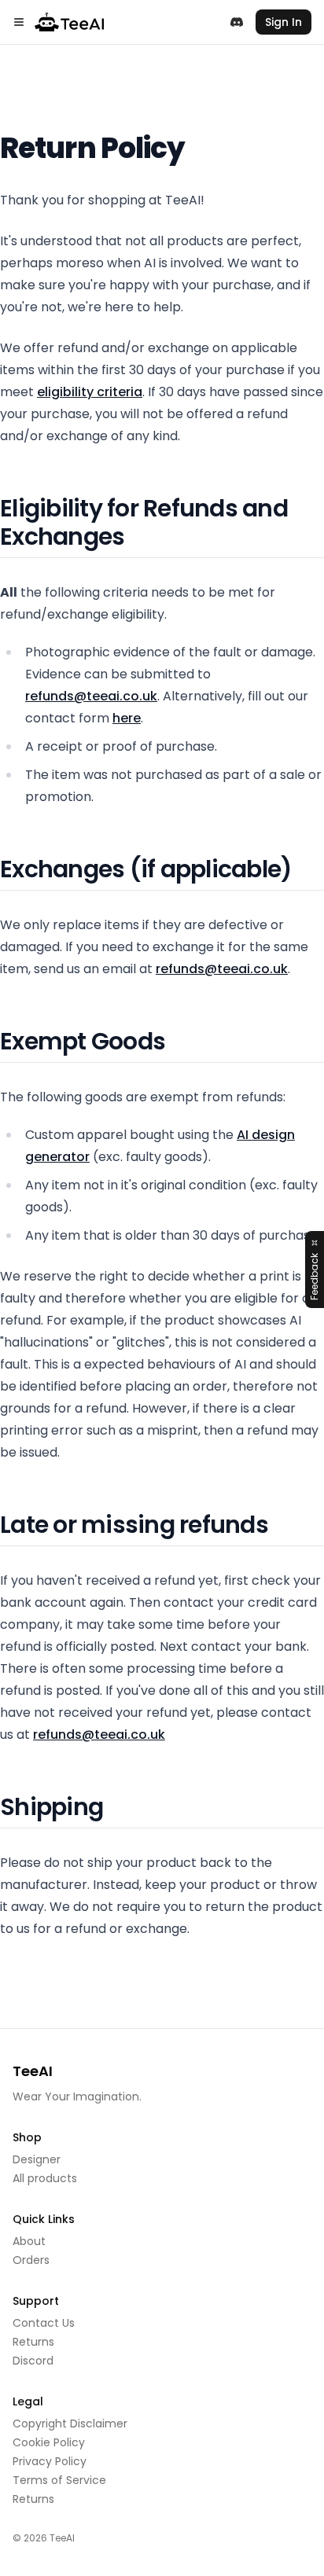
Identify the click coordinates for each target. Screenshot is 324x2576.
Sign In (283, 22)
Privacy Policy (50, 2461)
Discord (33, 2361)
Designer (37, 2159)
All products (45, 2178)
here (127, 718)
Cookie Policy (49, 2442)
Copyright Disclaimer (70, 2423)
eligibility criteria (90, 392)
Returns (33, 2342)
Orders (31, 2260)
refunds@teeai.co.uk (91, 696)
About (29, 2241)
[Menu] (19, 22)
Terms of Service (59, 2480)
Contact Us (44, 2323)
